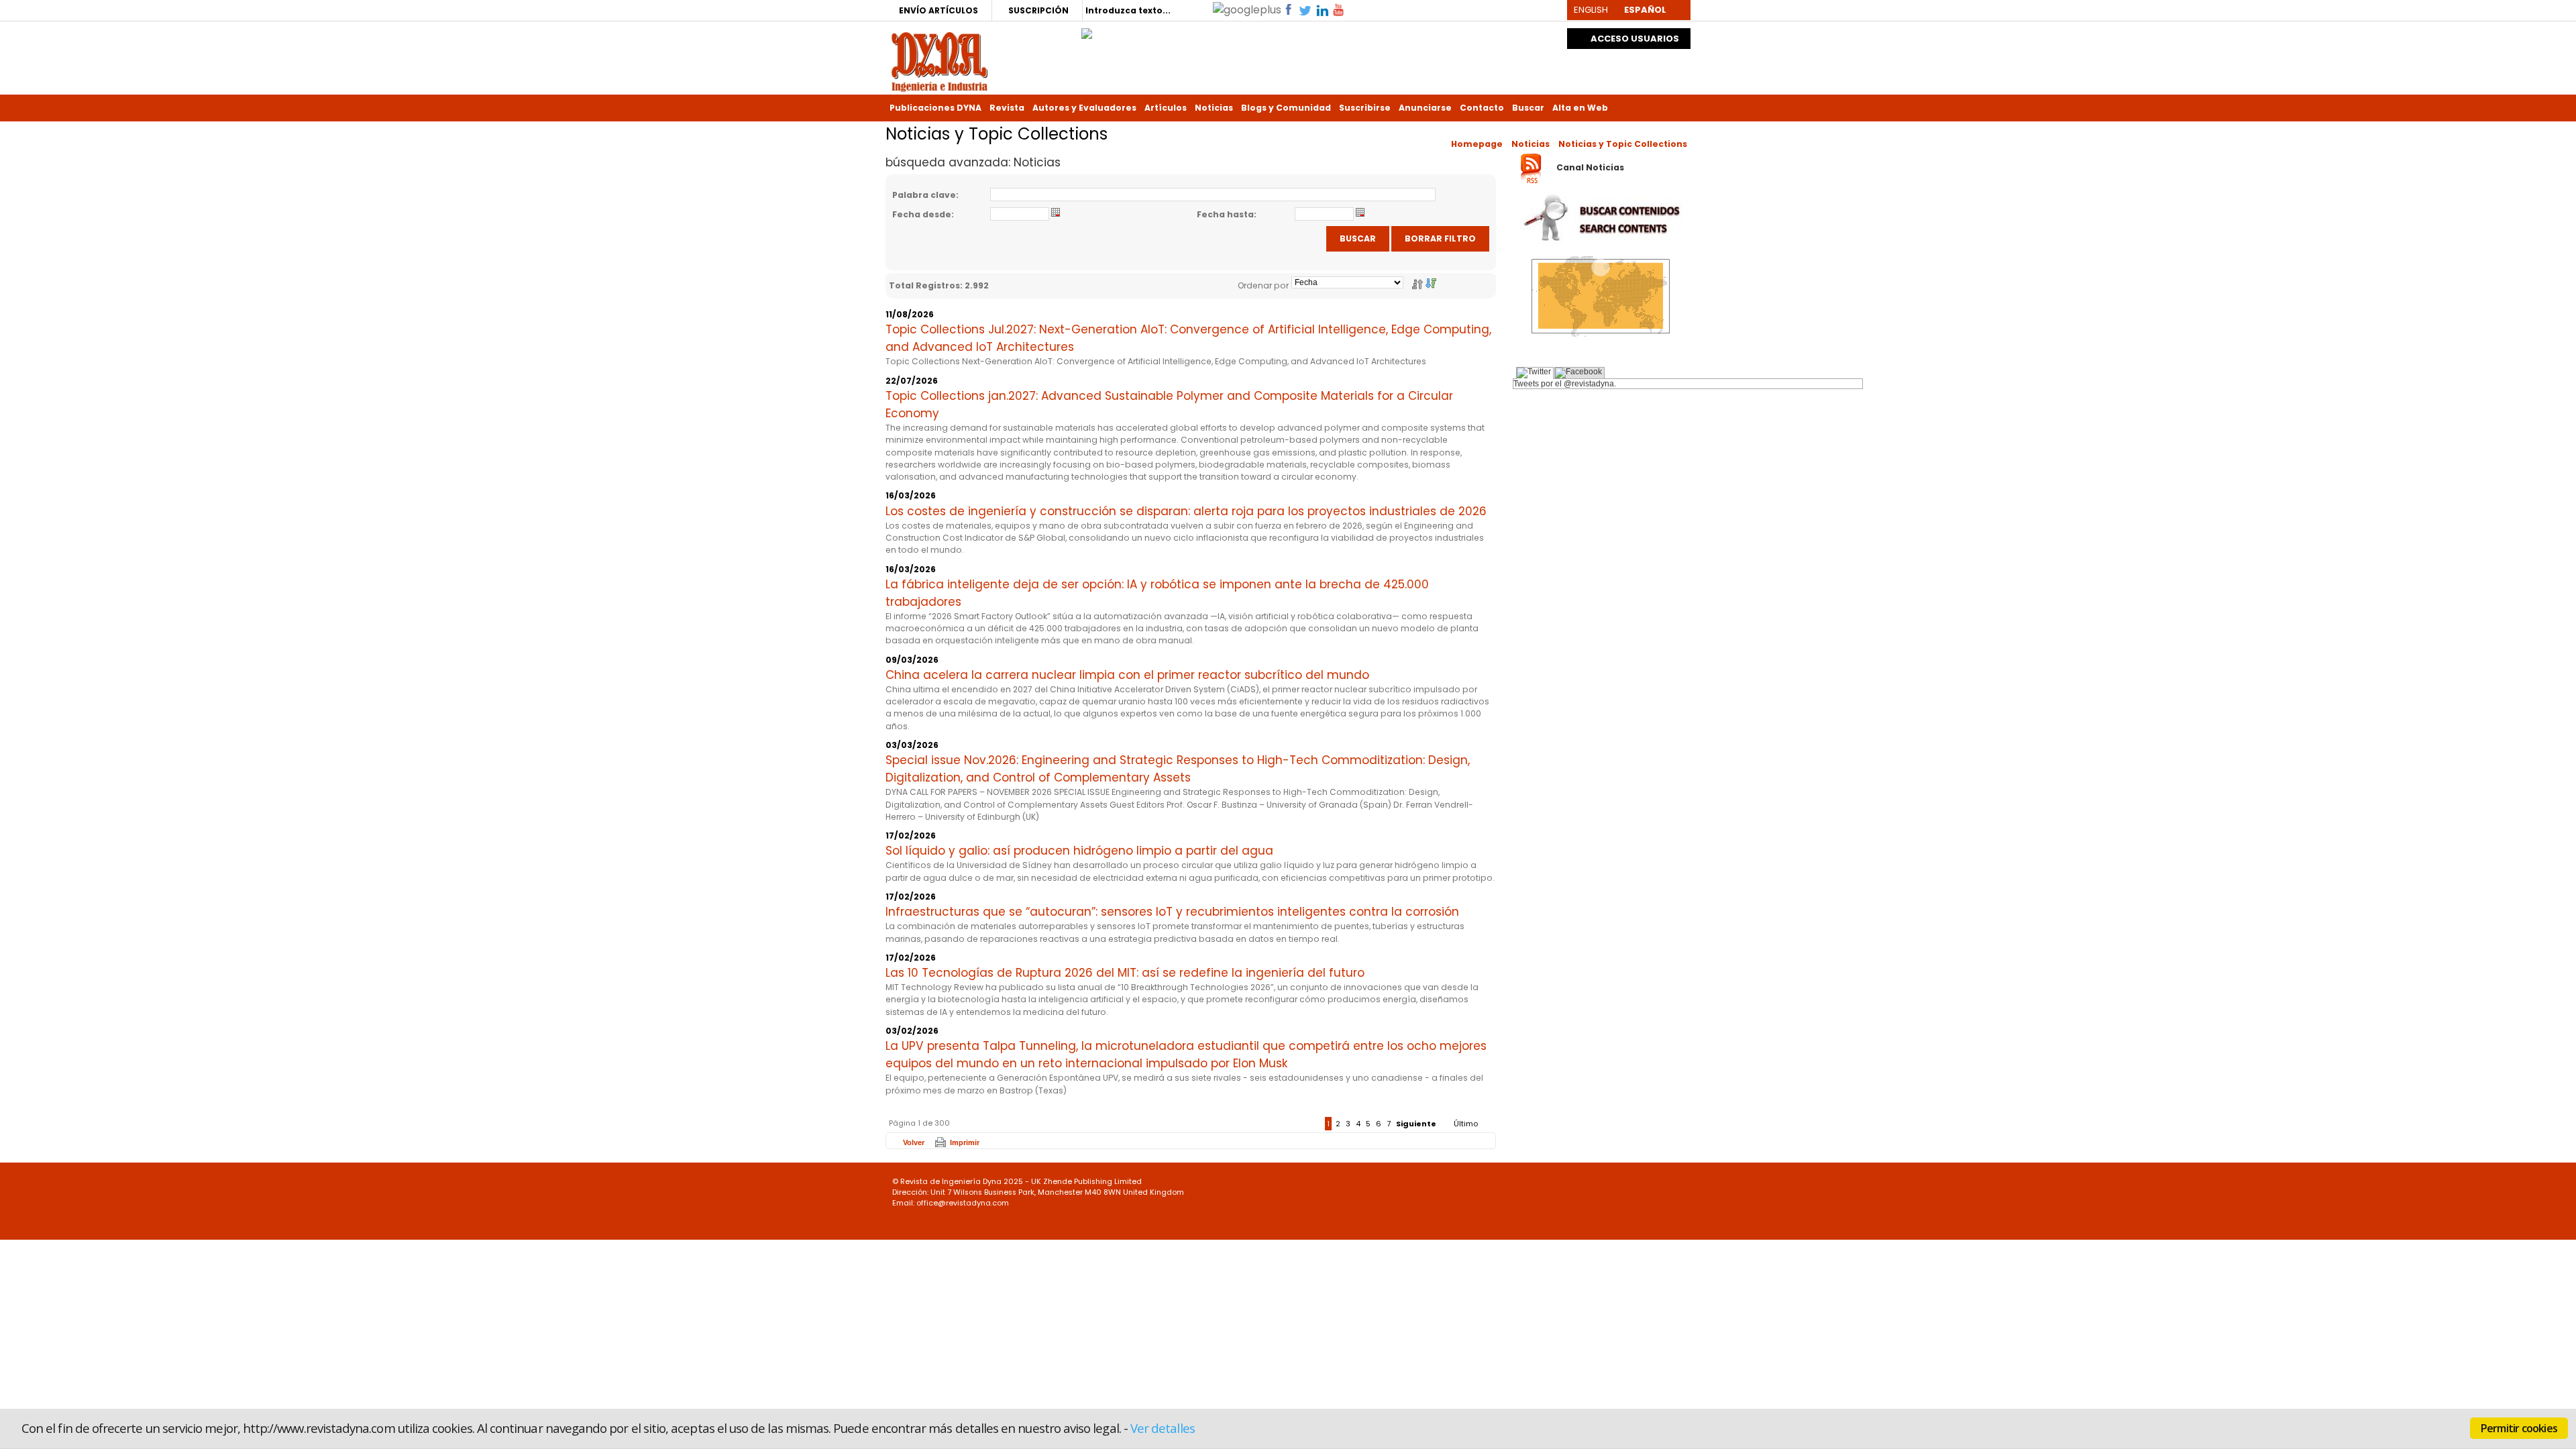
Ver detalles (1163, 1428)
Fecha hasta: (1227, 214)
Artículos (1166, 108)
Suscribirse (1365, 108)
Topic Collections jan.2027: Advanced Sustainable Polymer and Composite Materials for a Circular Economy (1169, 405)
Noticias (1214, 108)
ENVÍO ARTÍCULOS (938, 10)
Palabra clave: (925, 195)
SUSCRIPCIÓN (1038, 10)
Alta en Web (1580, 108)
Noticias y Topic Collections (1623, 144)
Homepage (1477, 144)
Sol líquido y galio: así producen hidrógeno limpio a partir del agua (1079, 851)
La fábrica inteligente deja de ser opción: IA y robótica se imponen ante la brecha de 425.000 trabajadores (1157, 593)
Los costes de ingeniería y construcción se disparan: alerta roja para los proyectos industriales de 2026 (1186, 511)
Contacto (1482, 108)
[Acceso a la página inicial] (940, 61)
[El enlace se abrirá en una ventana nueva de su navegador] (1247, 9)
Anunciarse (1425, 108)
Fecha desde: (923, 214)
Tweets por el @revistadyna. (1565, 384)
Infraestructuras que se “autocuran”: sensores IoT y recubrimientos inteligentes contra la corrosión (1172, 912)
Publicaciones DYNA (935, 108)
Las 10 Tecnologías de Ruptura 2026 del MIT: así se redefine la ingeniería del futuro (1125, 973)
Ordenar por (1263, 285)
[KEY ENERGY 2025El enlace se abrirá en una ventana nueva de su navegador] (1087, 30)
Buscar (1528, 108)
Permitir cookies (2519, 1428)
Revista (1007, 108)
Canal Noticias (1590, 168)
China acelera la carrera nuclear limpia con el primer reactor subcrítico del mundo (1127, 675)
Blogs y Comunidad (1286, 108)
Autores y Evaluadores (1084, 108)
